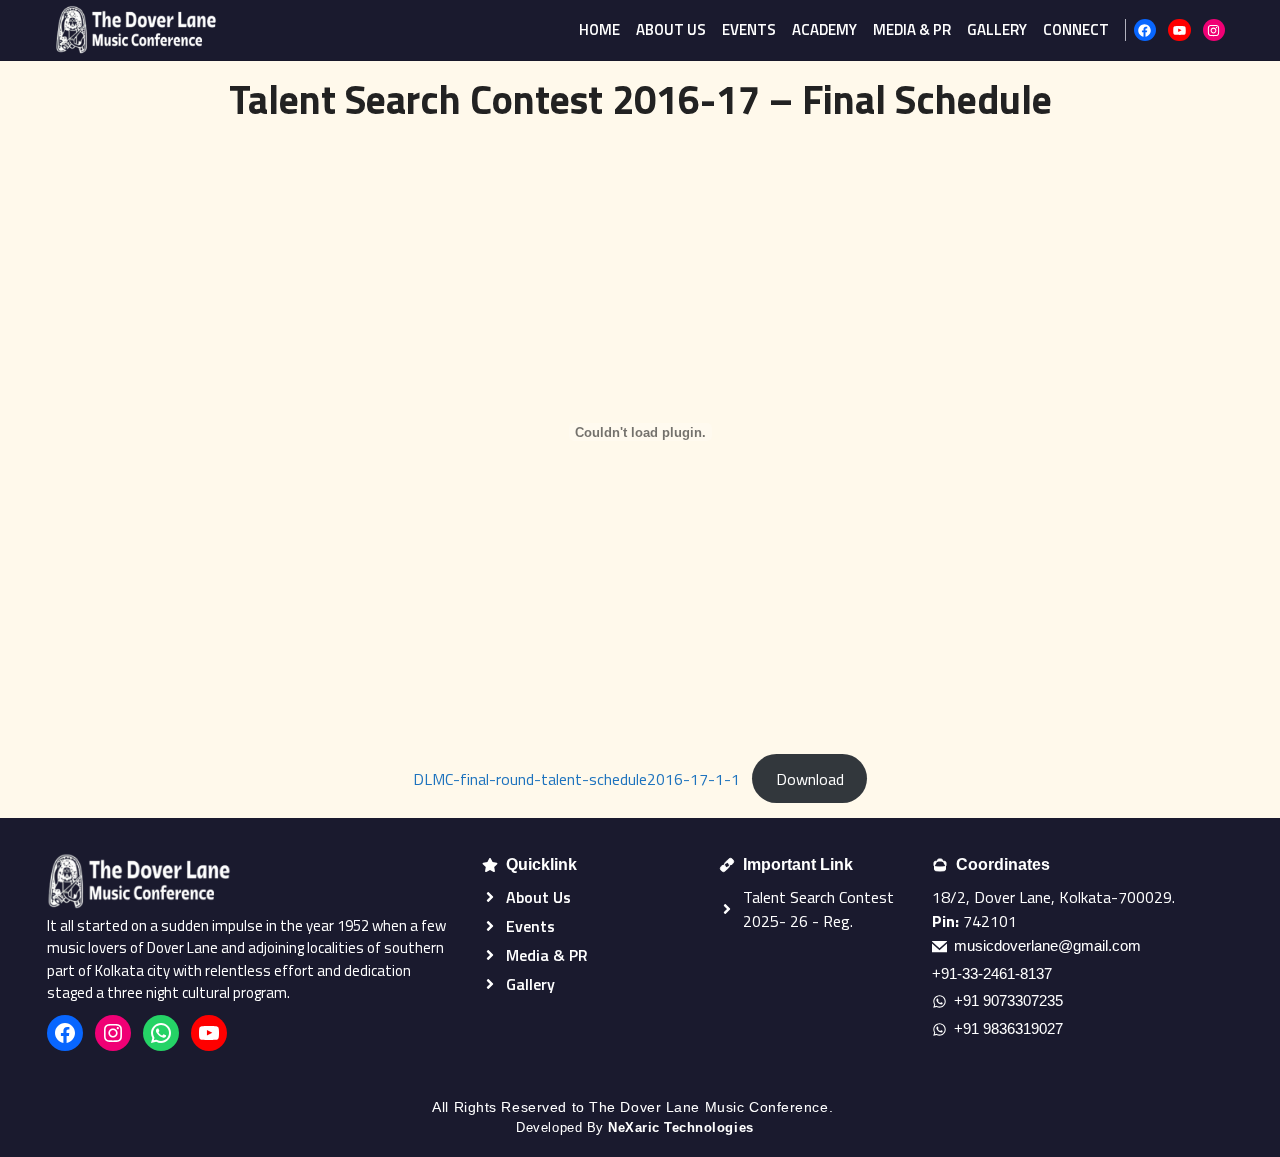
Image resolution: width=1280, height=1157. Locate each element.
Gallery (997, 29)
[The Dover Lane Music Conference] (136, 30)
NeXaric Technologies (680, 1127)
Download (810, 779)
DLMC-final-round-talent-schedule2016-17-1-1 (576, 779)
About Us (671, 29)
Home (599, 29)
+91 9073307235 (1008, 1000)
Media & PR (912, 29)
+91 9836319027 (1008, 1028)
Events (749, 29)
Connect (1076, 29)
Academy (824, 29)
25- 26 (784, 921)
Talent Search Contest (818, 897)
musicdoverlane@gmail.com (1047, 945)
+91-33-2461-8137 (992, 973)
